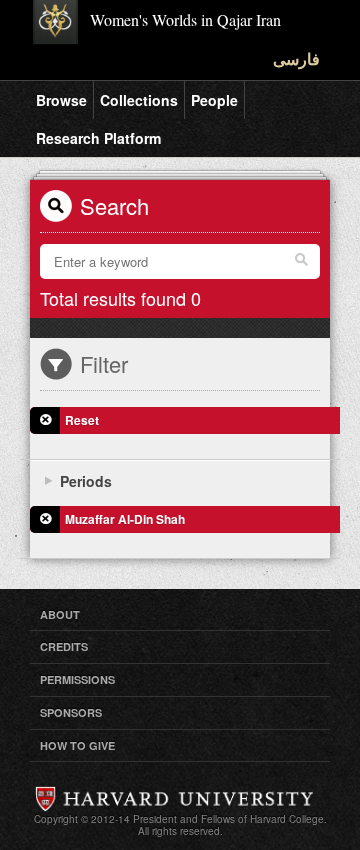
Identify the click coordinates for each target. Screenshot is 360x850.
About (60, 614)
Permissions (77, 679)
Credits (64, 646)
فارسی (296, 58)
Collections (139, 100)
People (214, 100)
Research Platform (98, 138)
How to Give (77, 745)
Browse (61, 100)
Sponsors (71, 712)
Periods (86, 481)
